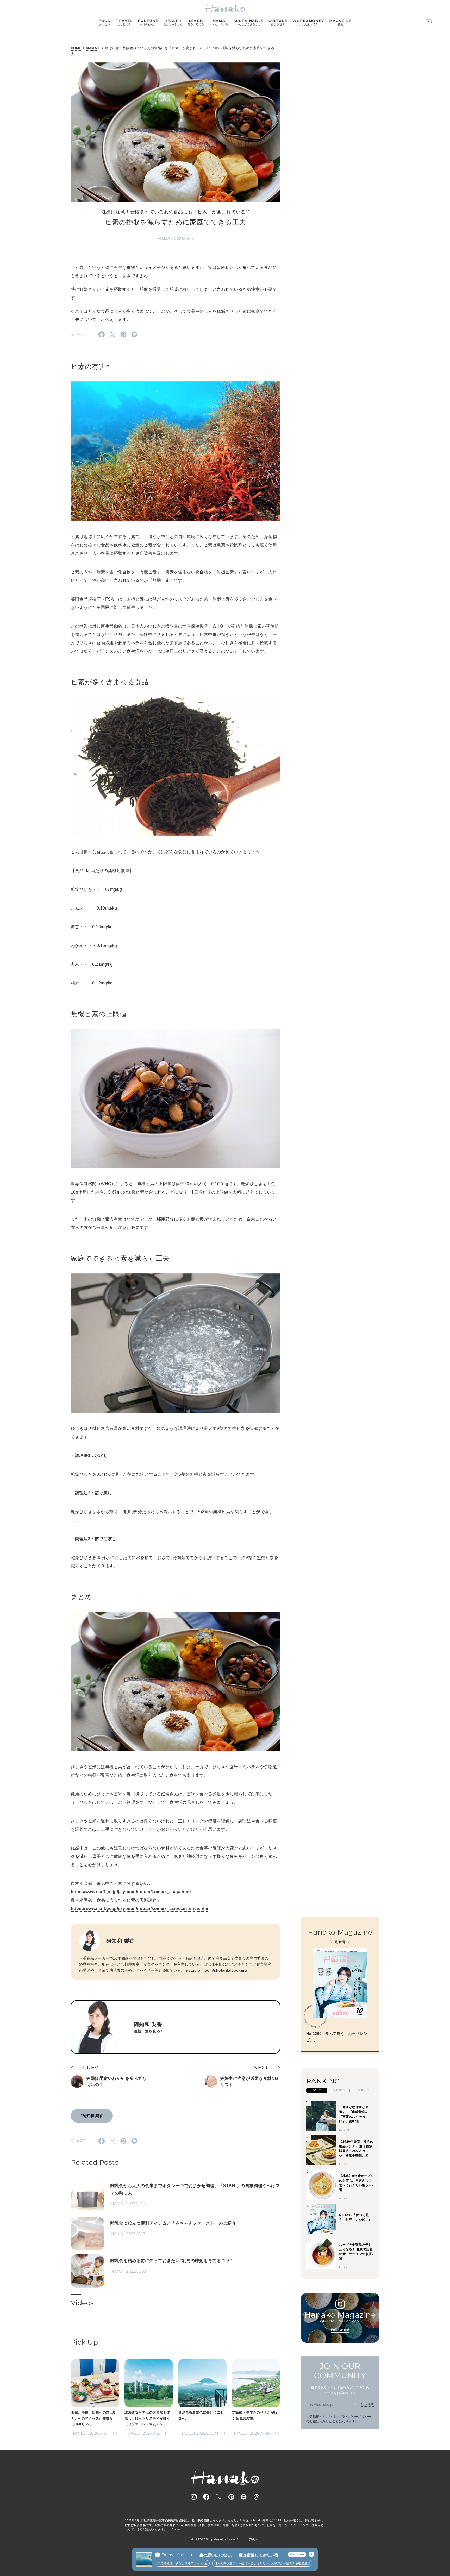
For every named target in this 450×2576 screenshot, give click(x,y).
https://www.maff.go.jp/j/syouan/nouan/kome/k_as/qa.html (131, 1892)
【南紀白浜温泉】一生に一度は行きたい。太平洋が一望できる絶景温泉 (230, 2563)
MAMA (91, 48)
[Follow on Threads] (256, 2497)
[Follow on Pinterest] (231, 2497)
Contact (177, 2529)
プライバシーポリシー (355, 2417)
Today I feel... (174, 2555)
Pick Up (84, 2342)
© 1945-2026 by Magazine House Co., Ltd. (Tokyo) (225, 2539)
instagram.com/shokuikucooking (216, 1970)
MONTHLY (362, 2090)
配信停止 (367, 2404)
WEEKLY (339, 2090)
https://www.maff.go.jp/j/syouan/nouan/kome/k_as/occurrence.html (140, 1908)
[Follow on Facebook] (206, 2497)
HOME (76, 48)
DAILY (317, 2090)
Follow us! (340, 2330)
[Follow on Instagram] (194, 2497)
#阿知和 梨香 (92, 2116)
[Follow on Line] (244, 2497)
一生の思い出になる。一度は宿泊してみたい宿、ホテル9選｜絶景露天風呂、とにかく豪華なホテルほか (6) (239, 2555)
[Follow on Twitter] (219, 2497)
